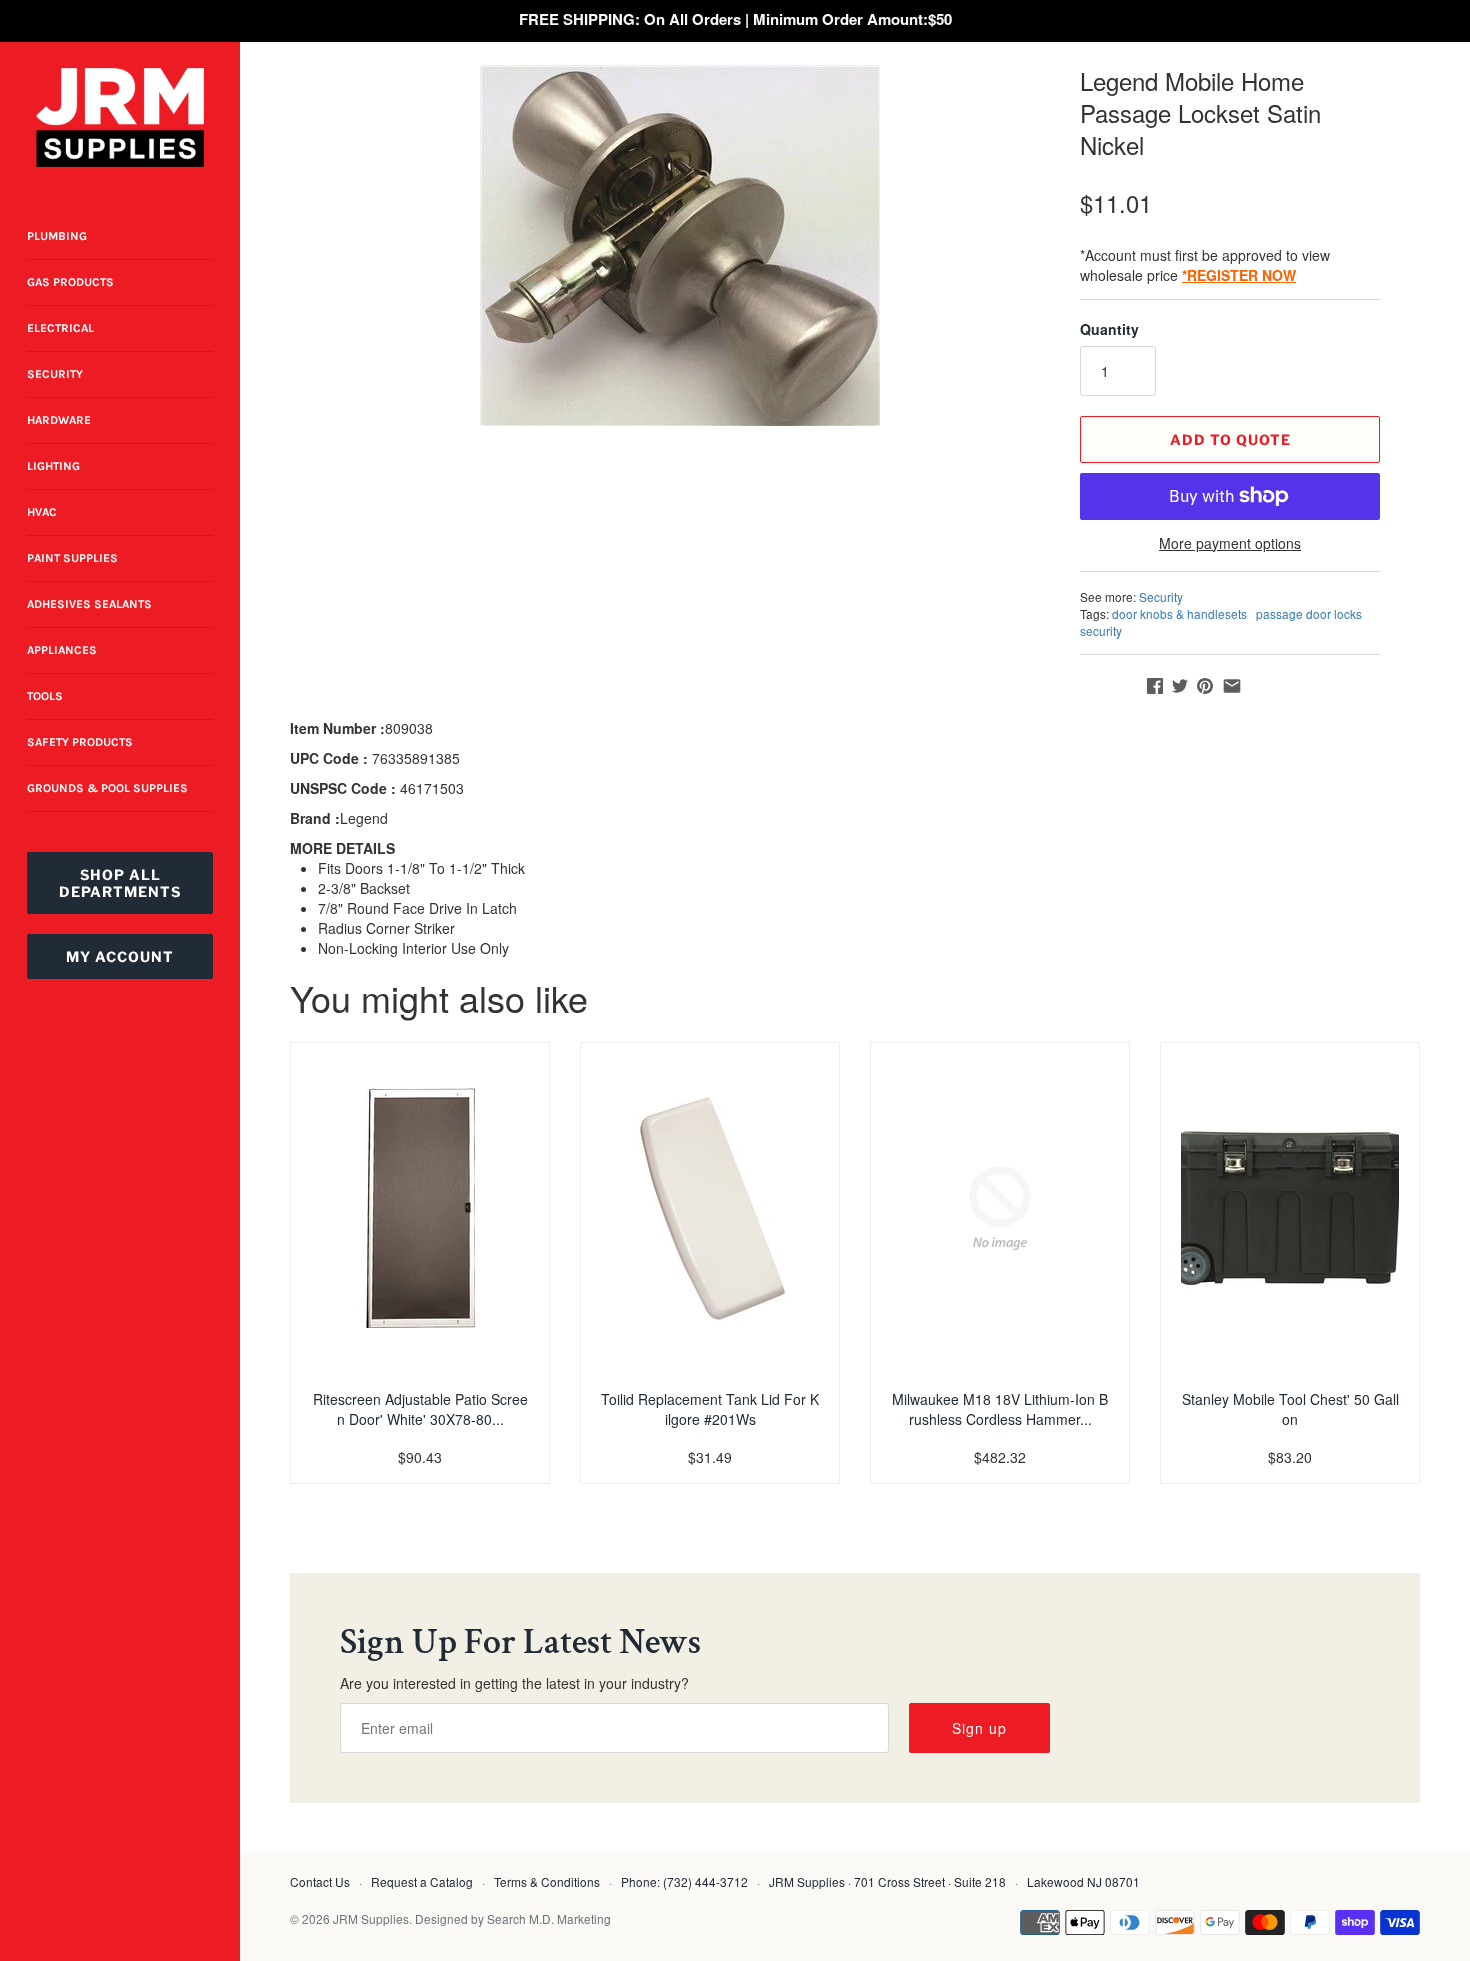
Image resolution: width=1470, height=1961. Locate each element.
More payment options (1230, 543)
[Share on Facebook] (1155, 686)
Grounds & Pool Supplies (107, 788)
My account (120, 956)
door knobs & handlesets (1179, 613)
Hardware (59, 420)
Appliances (62, 650)
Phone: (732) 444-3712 (684, 1881)
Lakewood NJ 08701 (1083, 1881)
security (1101, 630)
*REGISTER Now (1239, 275)
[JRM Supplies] (120, 117)
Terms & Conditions (547, 1881)
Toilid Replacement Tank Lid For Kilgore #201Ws (710, 1409)
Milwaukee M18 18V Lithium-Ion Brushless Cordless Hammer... (1000, 1409)
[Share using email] (1232, 686)
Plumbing (57, 236)
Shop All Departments (120, 883)
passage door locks (1309, 613)
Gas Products (70, 282)
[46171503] (680, 245)
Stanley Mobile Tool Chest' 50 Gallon (1290, 1409)
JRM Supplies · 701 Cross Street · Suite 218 (887, 1881)
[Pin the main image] (1205, 686)
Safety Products (80, 742)
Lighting (53, 466)
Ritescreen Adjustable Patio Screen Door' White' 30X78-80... (420, 1409)
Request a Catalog (422, 1881)
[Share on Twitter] (1180, 686)
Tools (45, 696)
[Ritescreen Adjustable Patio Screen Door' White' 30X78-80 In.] (420, 1208)
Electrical (60, 328)
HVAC (42, 512)
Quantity (1109, 329)
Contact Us (320, 1881)
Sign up (979, 1728)
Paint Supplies (72, 558)
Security (55, 374)
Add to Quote (1230, 439)
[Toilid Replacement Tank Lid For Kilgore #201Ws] (710, 1208)
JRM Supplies (371, 1918)
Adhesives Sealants (89, 604)
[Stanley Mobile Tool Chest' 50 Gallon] (1290, 1208)
